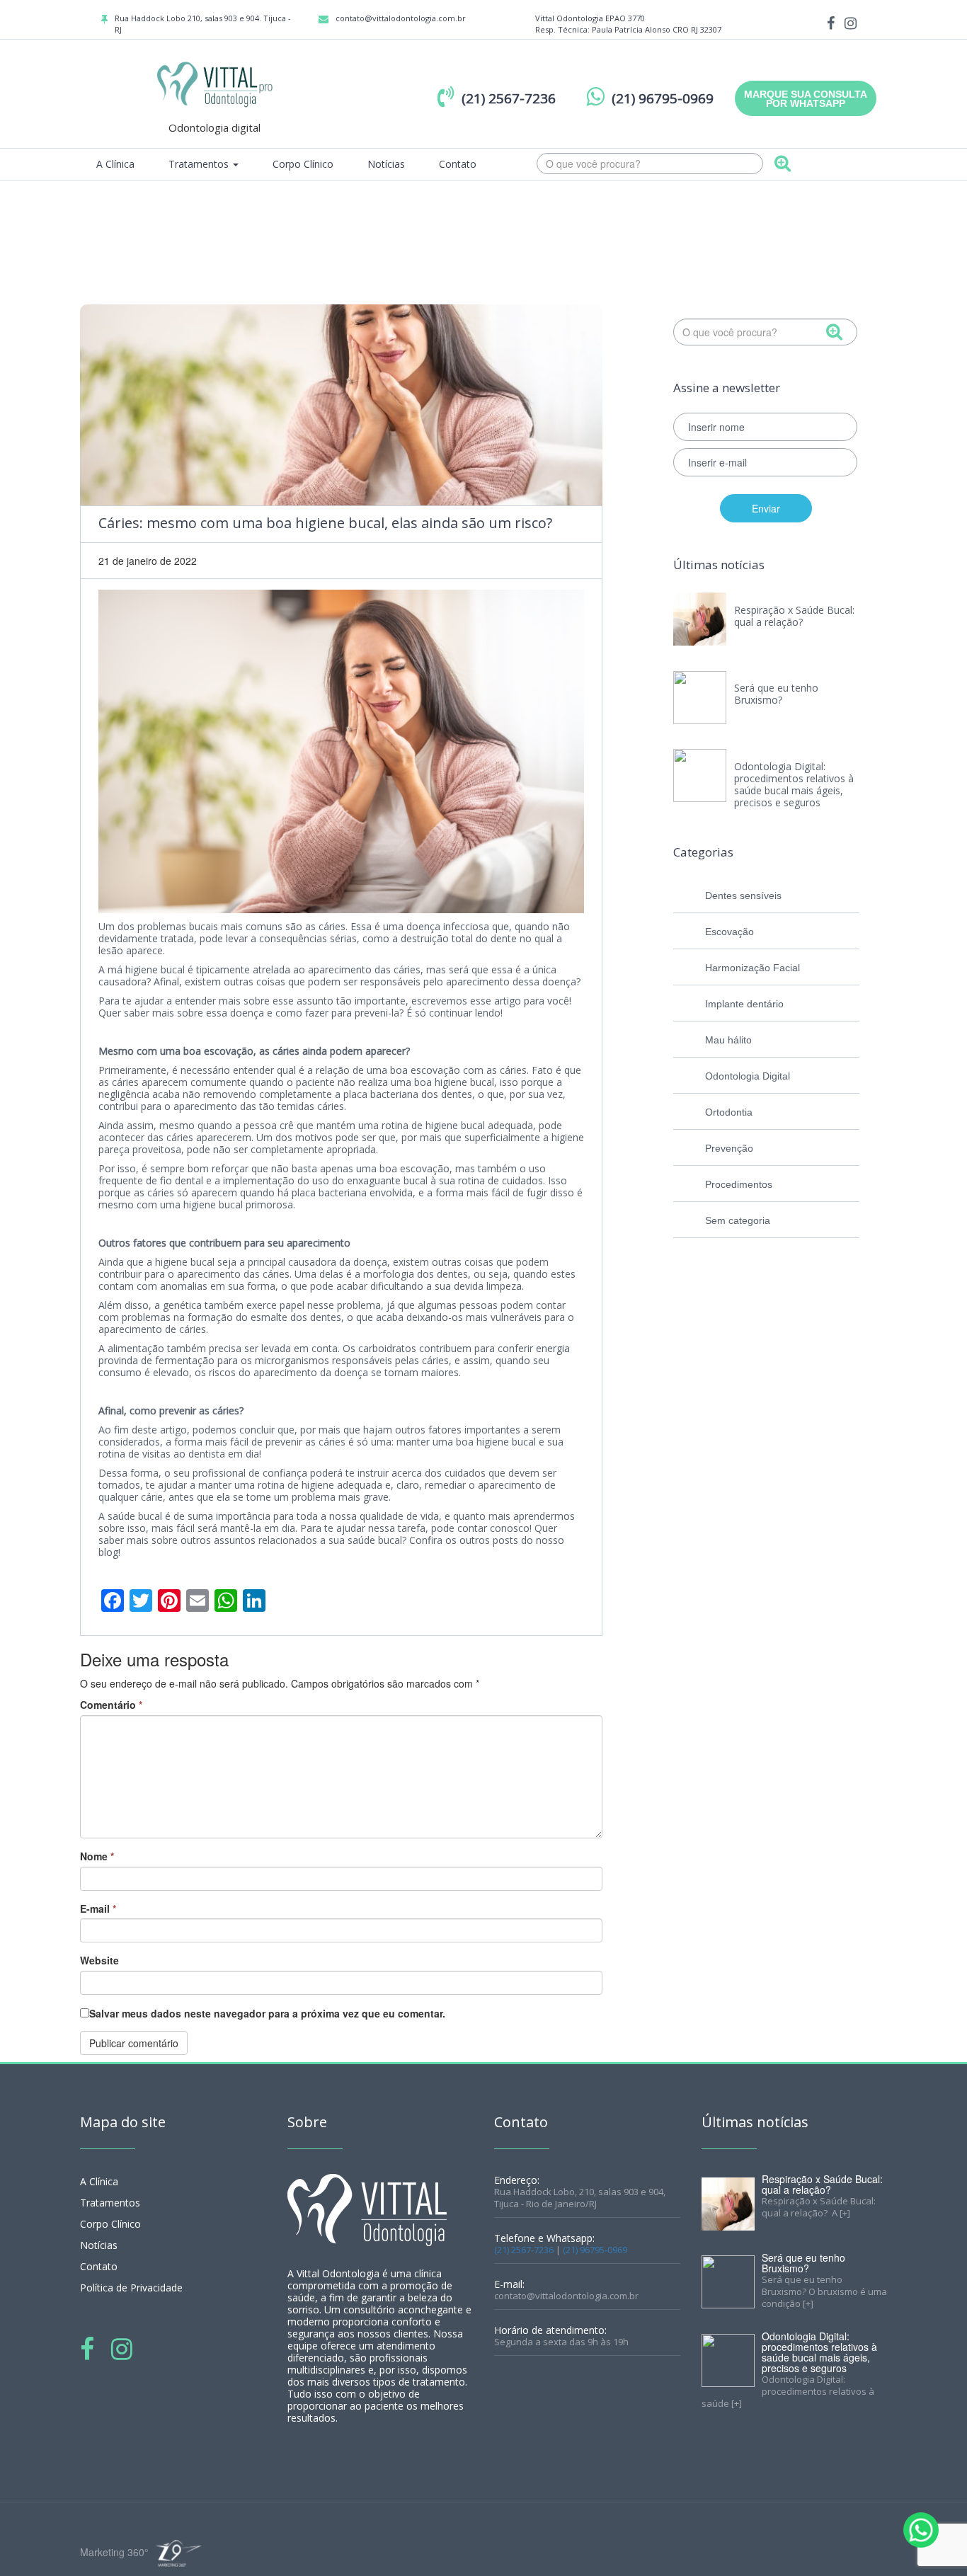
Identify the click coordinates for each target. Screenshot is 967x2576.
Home (782, 222)
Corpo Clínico (303, 164)
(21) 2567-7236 (524, 2250)
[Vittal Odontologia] (214, 83)
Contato (458, 164)
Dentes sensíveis (743, 895)
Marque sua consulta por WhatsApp (806, 99)
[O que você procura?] (783, 165)
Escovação (729, 932)
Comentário (111, 1705)
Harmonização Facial (753, 968)
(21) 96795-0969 (595, 2250)
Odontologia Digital (748, 1076)
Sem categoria (738, 1220)
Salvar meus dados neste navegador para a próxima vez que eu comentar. (267, 2013)
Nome (97, 1856)
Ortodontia (729, 1112)
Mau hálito (728, 1040)
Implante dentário (744, 1004)
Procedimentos (739, 1184)
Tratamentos (200, 164)
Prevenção (729, 1148)
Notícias (386, 164)
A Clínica (115, 164)
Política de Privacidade (131, 2288)
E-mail (98, 1908)
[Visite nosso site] (177, 2553)
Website (99, 1960)
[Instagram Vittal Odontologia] (851, 22)
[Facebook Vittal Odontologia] (831, 22)
